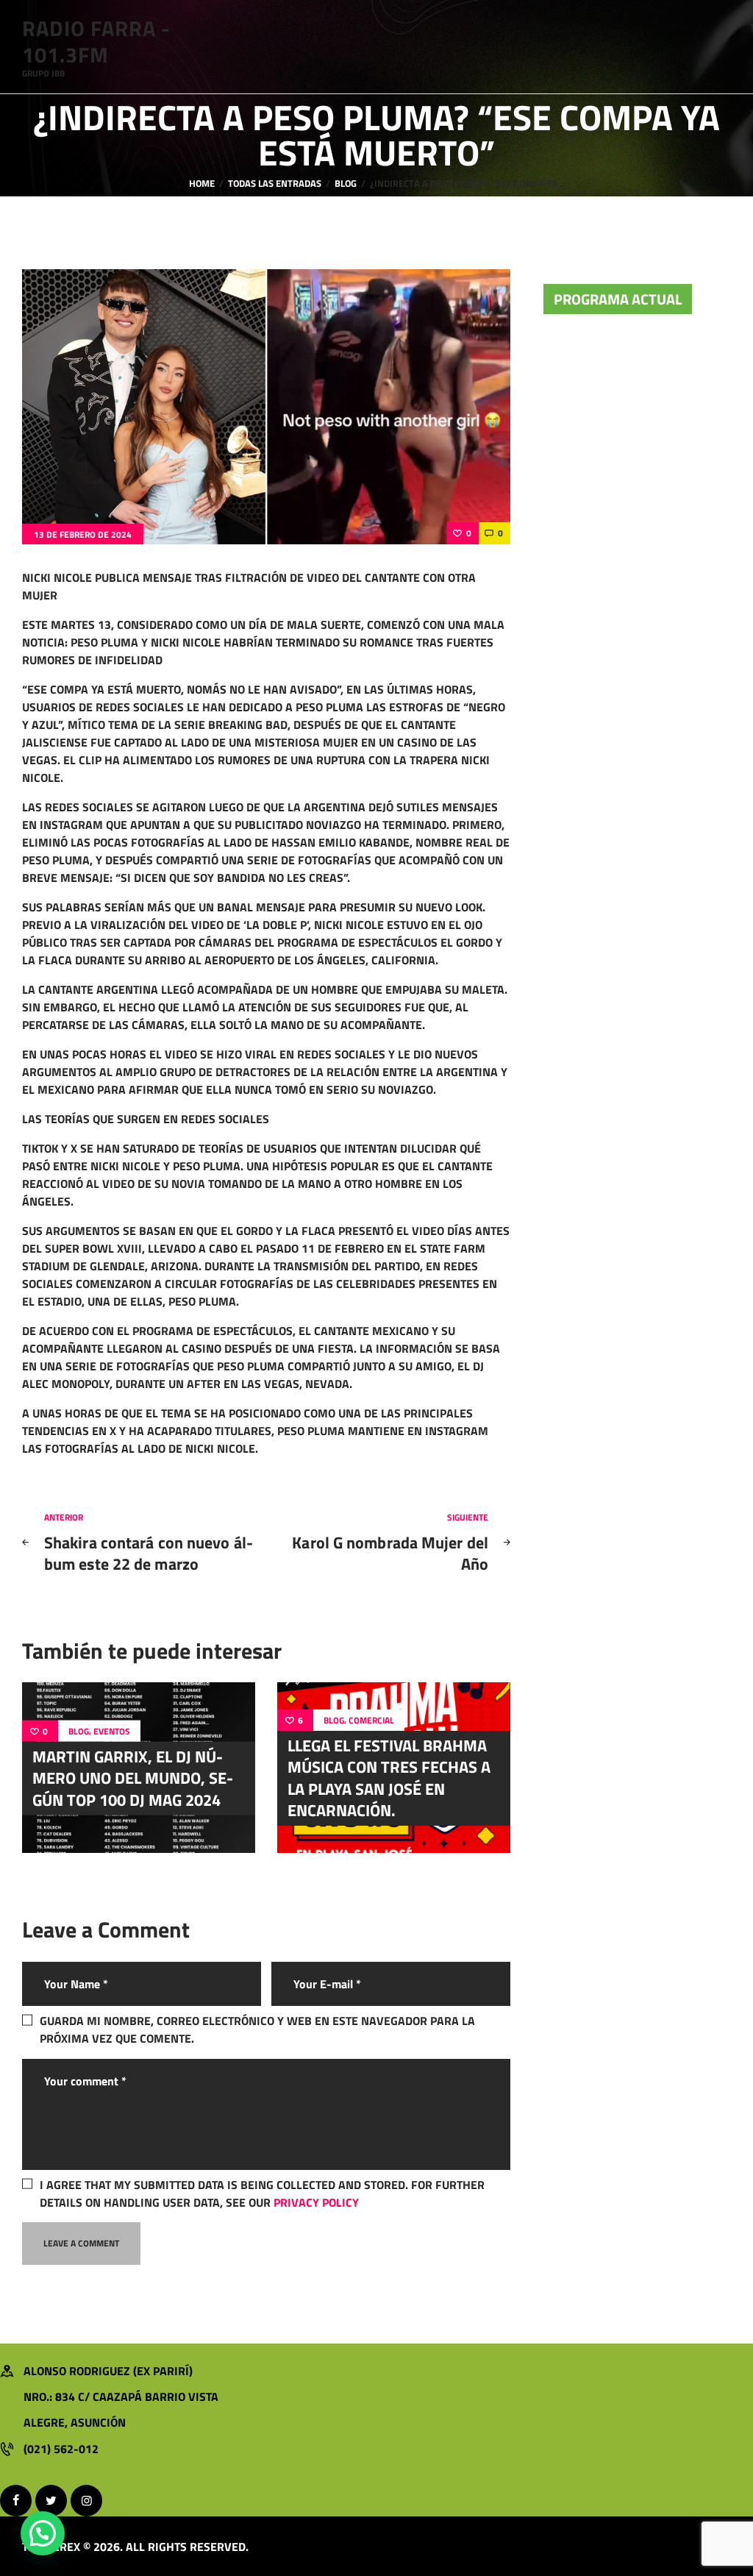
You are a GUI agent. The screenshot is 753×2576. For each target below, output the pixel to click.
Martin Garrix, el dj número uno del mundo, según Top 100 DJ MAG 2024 (133, 1778)
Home (202, 184)
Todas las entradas (275, 183)
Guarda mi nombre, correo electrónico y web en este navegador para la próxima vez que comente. (257, 2029)
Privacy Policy (316, 2202)
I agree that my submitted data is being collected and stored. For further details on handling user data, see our (262, 2193)
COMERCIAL (371, 1721)
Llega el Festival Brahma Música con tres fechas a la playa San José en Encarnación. (389, 1778)
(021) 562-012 (61, 2449)
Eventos (112, 1732)
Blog (346, 184)
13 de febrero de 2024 (83, 534)
